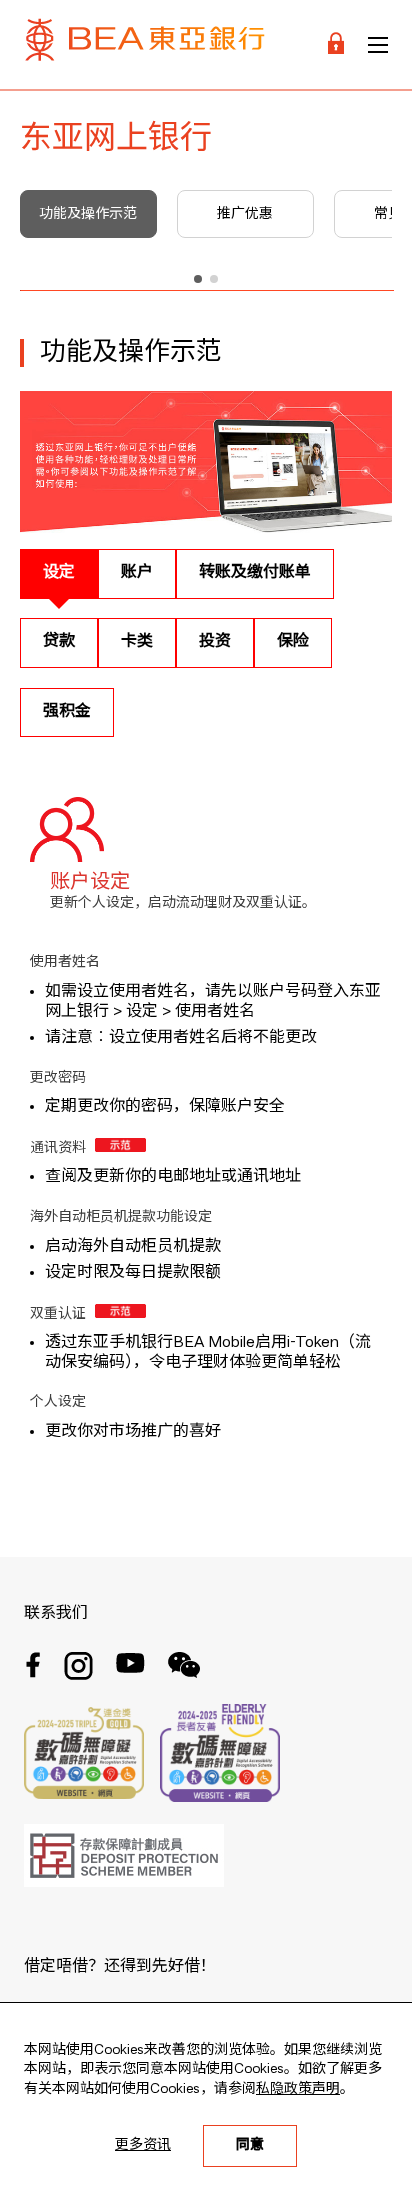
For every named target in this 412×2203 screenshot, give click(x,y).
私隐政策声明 (298, 2089)
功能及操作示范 (88, 214)
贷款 (59, 642)
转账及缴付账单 (255, 573)
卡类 (137, 642)
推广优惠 (245, 214)
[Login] (336, 44)
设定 (59, 573)
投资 (215, 642)
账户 (137, 573)
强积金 (67, 712)
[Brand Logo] (145, 44)
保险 (293, 642)
